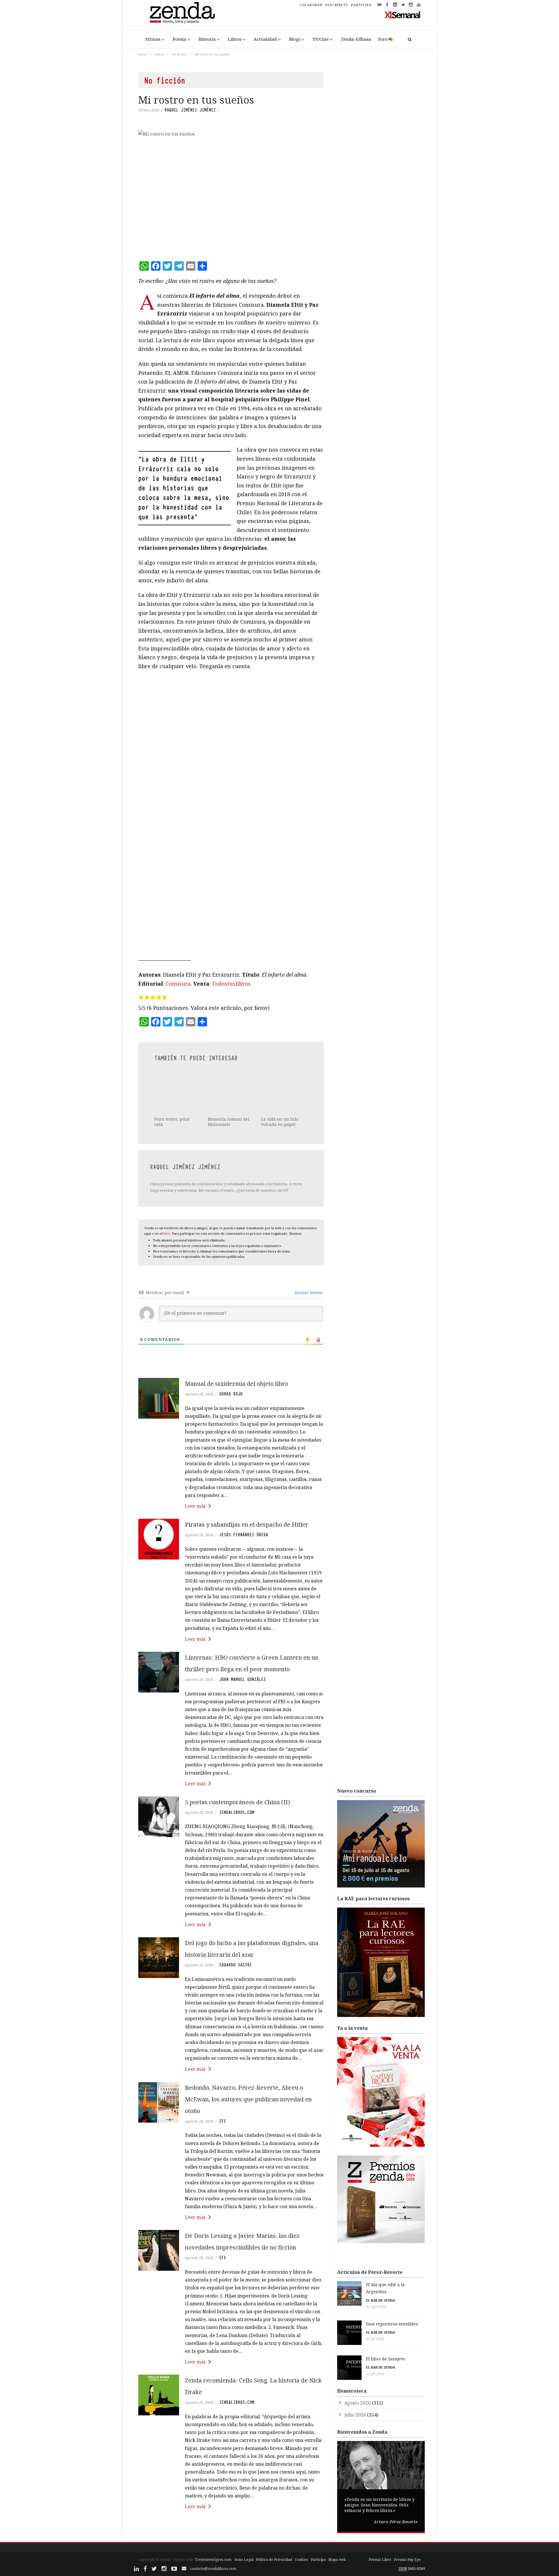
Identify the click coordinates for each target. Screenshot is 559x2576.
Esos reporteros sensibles (392, 2324)
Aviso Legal (244, 2560)
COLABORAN (311, 5)
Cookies (301, 2560)
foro (167, 1233)
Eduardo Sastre (236, 1965)
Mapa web (337, 2560)
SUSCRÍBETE (337, 5)
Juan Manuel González (243, 1679)
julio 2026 (355, 2415)
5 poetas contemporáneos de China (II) (237, 1802)
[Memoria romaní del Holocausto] (230, 1078)
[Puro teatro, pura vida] (177, 1078)
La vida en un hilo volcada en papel (280, 1122)
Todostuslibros (231, 984)
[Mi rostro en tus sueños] (231, 192)
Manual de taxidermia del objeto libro (237, 1384)
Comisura (178, 984)
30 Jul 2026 (375, 2339)
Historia (207, 39)
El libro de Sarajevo (386, 2359)
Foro (383, 39)
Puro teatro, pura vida (172, 1094)
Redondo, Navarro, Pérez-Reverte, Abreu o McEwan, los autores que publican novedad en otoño (248, 2099)
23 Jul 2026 (375, 2374)
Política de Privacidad (274, 2560)
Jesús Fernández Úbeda (244, 1535)
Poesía (179, 39)
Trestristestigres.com (213, 2560)
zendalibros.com (237, 1812)
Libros (235, 39)
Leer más (195, 1506)
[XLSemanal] (403, 15)
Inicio (142, 54)
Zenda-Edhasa (356, 39)
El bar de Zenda (381, 2300)
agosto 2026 (358, 2403)
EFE (223, 2121)
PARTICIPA (361, 5)
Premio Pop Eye (407, 2560)
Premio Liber (380, 2560)
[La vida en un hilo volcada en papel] (284, 1092)
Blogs (295, 39)
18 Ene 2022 (149, 110)
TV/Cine (321, 39)
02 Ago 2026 (376, 2307)
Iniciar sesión (308, 1293)
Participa (318, 2560)
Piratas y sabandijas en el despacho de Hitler (247, 1524)
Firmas (153, 39)
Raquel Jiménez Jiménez (190, 110)
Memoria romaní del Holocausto (229, 1094)
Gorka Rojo (231, 1394)
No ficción (179, 54)
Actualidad (265, 39)
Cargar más (231, 2528)
